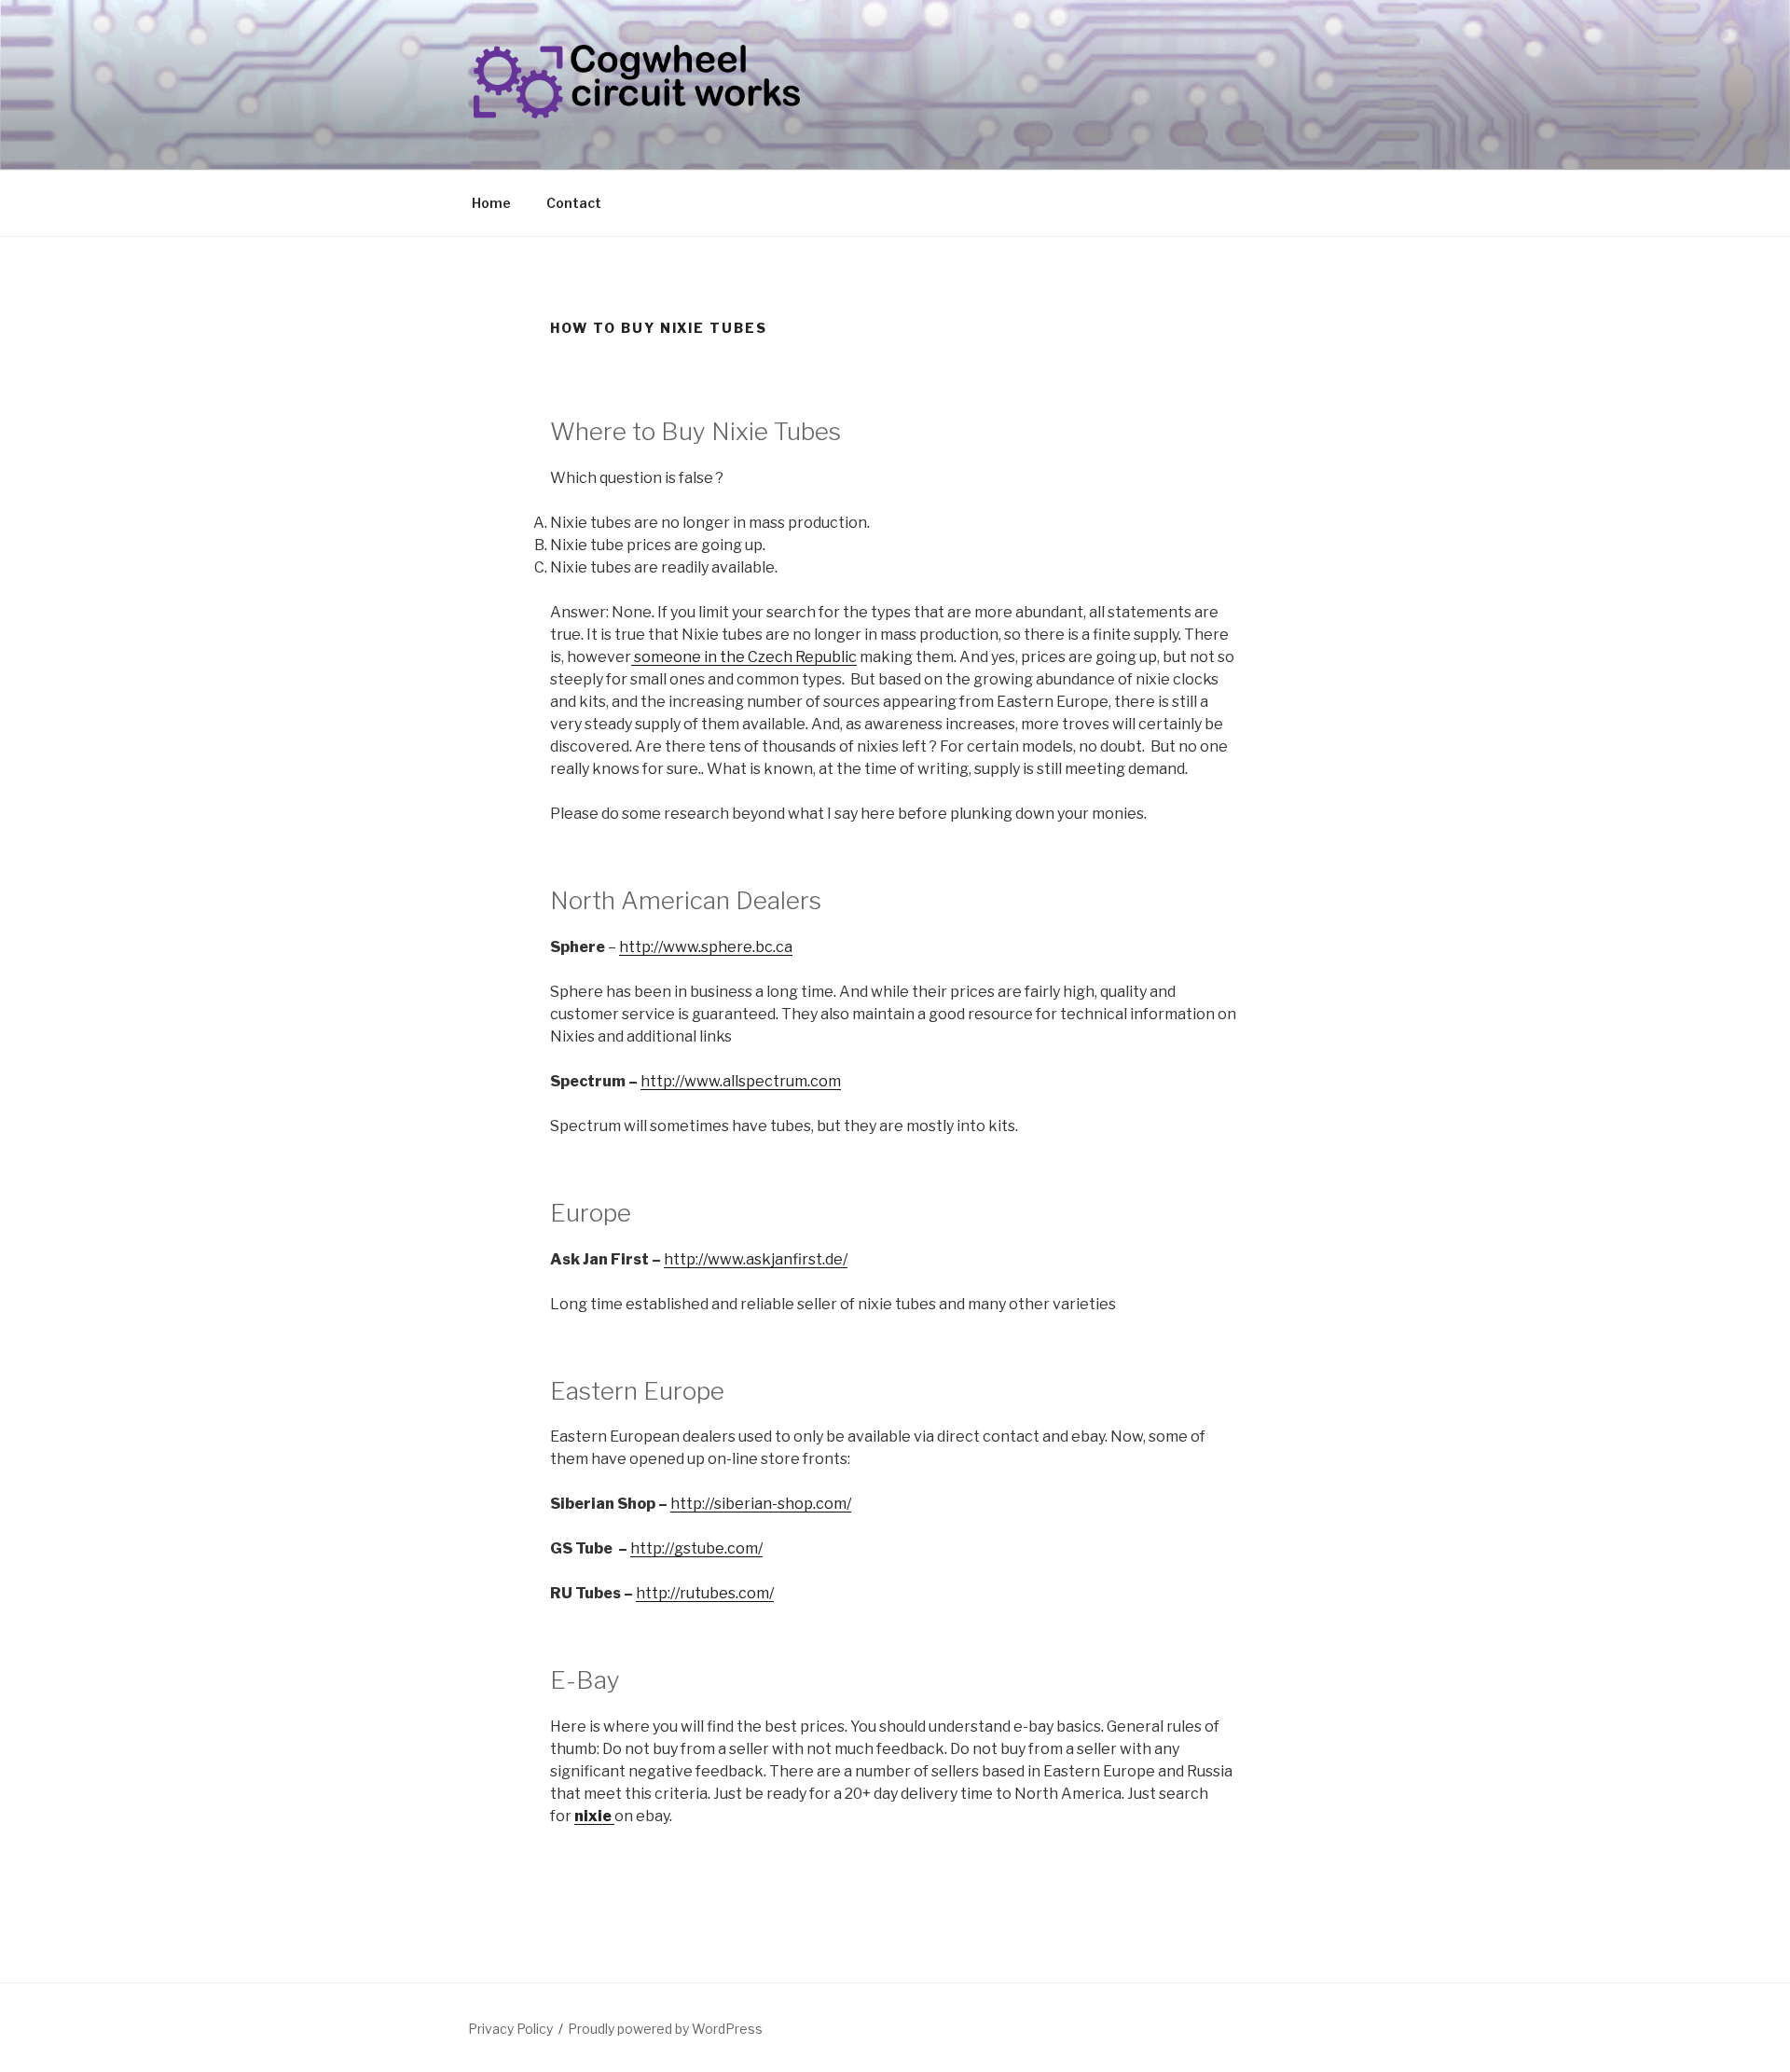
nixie (594, 1816)
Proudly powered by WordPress (665, 2029)
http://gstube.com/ (696, 1548)
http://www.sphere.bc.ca (706, 947)
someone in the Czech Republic (744, 657)
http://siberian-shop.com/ (761, 1504)
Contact (574, 203)
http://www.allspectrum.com (741, 1081)
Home (491, 203)
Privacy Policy (510, 2029)
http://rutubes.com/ (705, 1593)
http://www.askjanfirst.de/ (756, 1259)
